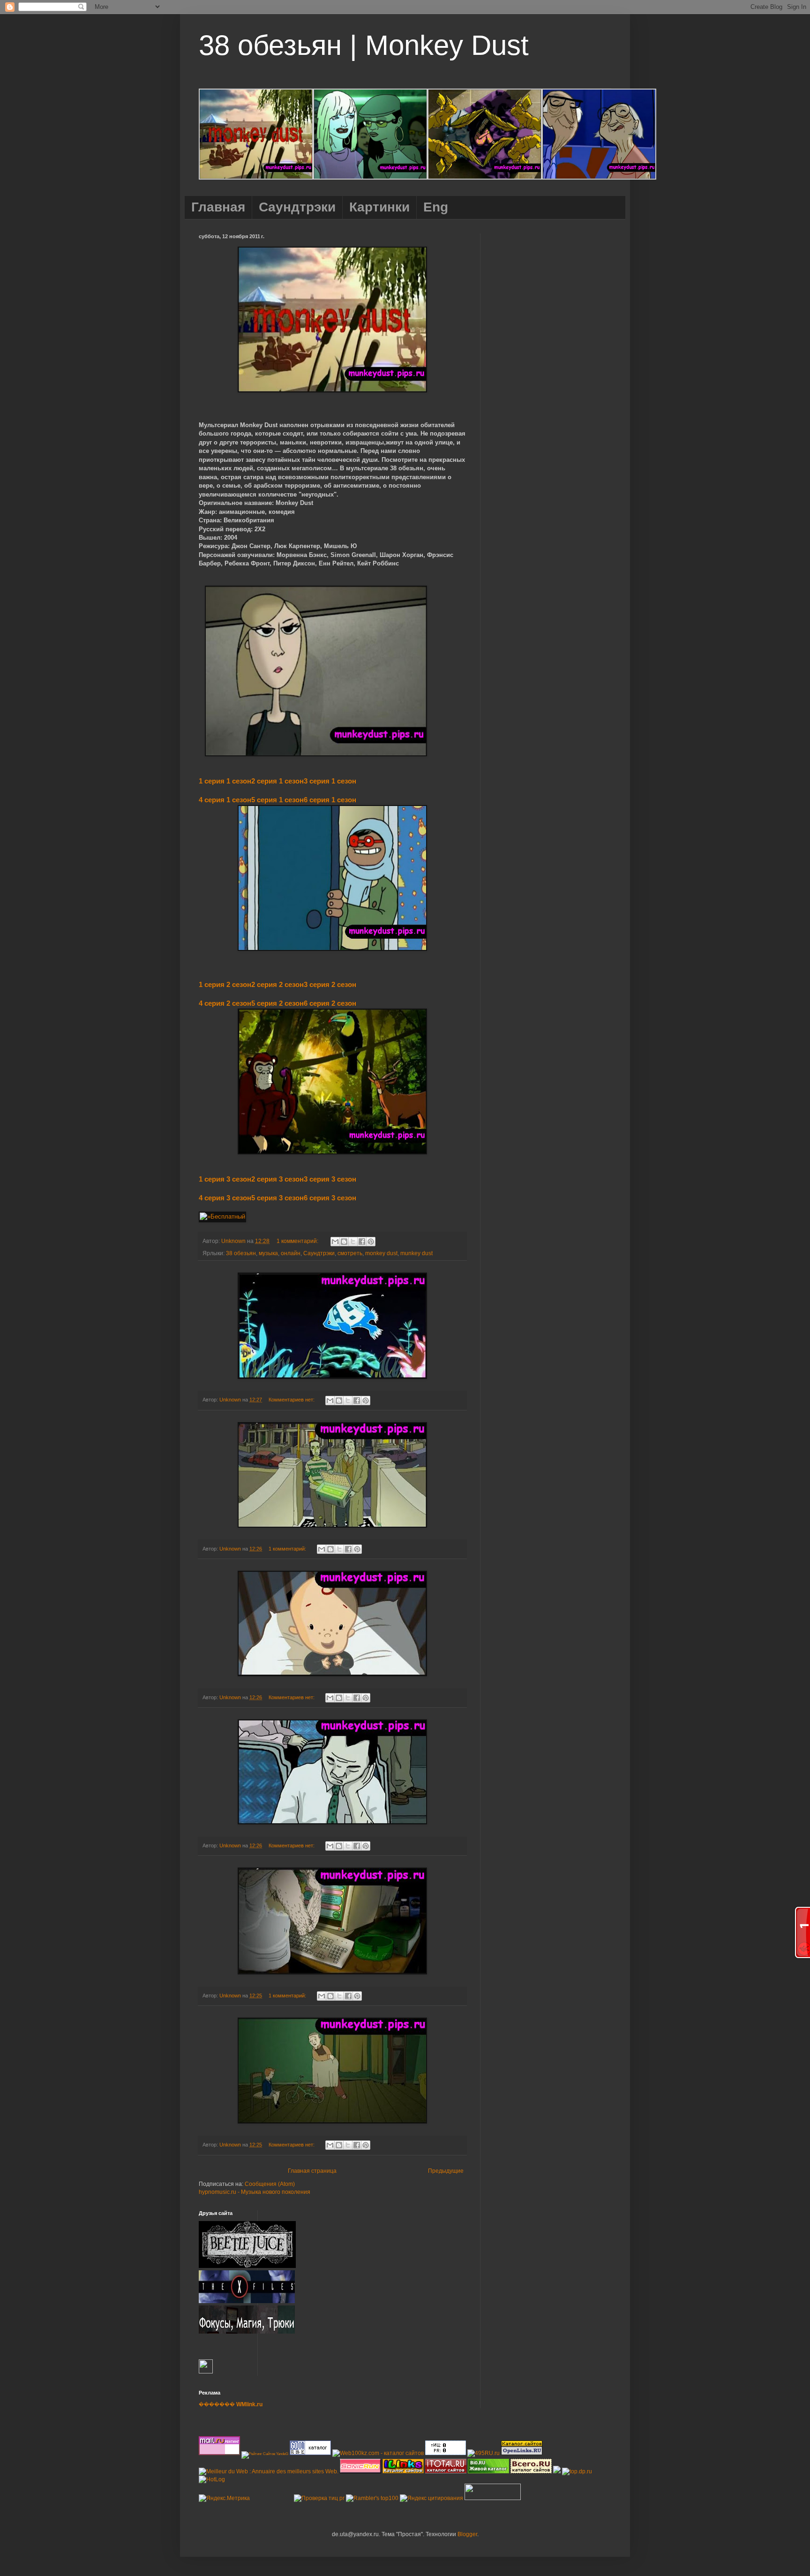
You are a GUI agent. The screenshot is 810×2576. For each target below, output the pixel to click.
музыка (268, 1253)
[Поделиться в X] (353, 1242)
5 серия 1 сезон (277, 800)
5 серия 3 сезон (277, 1198)
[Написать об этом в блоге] (344, 1242)
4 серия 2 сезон (225, 1003)
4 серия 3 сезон (225, 1198)
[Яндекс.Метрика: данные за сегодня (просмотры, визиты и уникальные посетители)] (224, 2498)
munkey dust (416, 1253)
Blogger (467, 2534)
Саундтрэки (319, 1253)
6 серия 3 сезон (330, 1198)
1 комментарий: (298, 1241)
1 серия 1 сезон (225, 781)
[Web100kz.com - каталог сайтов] (378, 2453)
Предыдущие (446, 2171)
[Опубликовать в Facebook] (362, 1242)
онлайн (291, 1253)
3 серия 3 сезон (330, 1179)
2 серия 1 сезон (277, 781)
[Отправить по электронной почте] (335, 1242)
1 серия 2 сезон (225, 984)
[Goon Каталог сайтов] (310, 2453)
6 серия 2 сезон (330, 1003)
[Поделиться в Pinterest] (371, 1242)
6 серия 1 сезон (330, 800)
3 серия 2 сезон (330, 984)
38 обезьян (241, 1253)
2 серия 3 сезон (277, 1179)
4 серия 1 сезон (225, 800)
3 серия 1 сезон (330, 781)
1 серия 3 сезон (225, 1179)
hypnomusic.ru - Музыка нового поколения (255, 2192)
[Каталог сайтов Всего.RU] (531, 2471)
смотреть (350, 1253)
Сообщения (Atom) (270, 2184)
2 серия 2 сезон (277, 984)
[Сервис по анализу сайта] (446, 2453)
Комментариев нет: (292, 1400)
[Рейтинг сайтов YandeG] (265, 2454)
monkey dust (381, 1253)
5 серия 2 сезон (277, 1003)
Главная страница (312, 2171)
